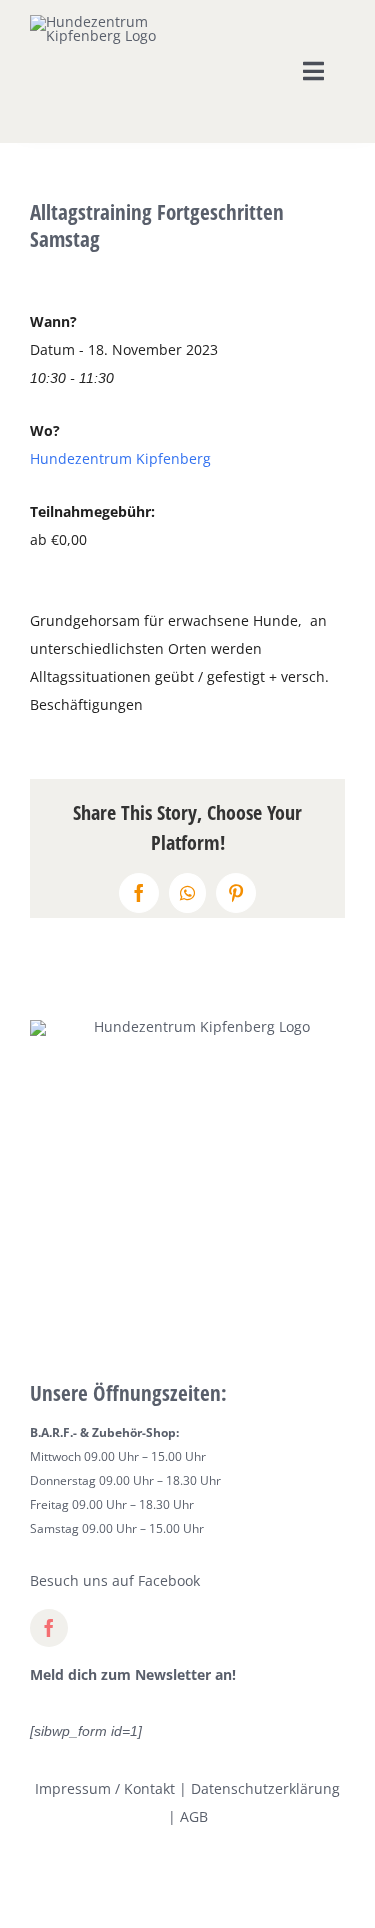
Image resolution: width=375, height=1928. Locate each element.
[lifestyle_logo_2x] (95, 21)
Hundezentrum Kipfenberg (120, 458)
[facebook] (49, 1628)
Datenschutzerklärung (265, 1788)
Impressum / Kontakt (105, 1788)
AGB (194, 1816)
